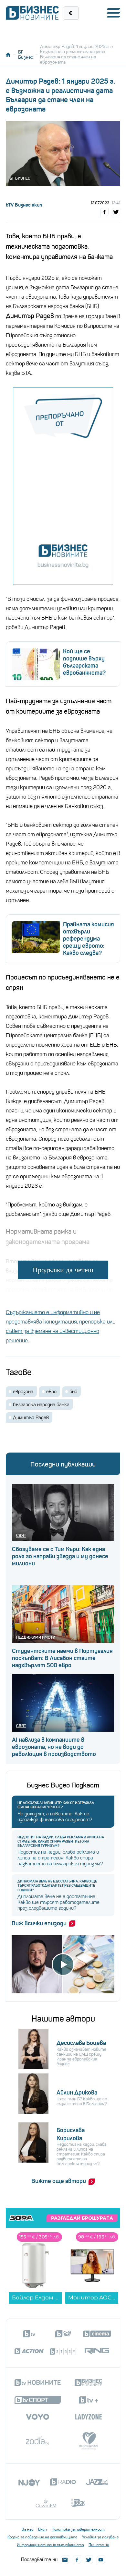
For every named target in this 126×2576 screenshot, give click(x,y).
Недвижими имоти (36, 1637)
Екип (42, 2529)
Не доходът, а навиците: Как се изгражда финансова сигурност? (56, 1805)
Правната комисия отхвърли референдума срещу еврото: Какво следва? (89, 939)
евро (51, 1392)
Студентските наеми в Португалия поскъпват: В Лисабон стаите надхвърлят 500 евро (62, 1658)
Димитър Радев (31, 1418)
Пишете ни (99, 2545)
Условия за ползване (100, 2537)
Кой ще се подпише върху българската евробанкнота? (84, 662)
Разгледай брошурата (82, 2218)
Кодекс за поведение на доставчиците (42, 2537)
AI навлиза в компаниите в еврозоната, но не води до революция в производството (54, 1747)
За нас (27, 2529)
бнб (73, 1392)
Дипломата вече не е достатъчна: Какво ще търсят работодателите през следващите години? (57, 1886)
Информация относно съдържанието (50, 2545)
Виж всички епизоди (39, 1923)
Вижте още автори (59, 2181)
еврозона (23, 1392)
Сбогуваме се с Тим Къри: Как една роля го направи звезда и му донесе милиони (60, 1556)
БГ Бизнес (26, 54)
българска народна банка (41, 1405)
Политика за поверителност (78, 2529)
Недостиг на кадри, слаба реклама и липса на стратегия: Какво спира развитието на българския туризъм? (61, 1841)
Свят (21, 1535)
